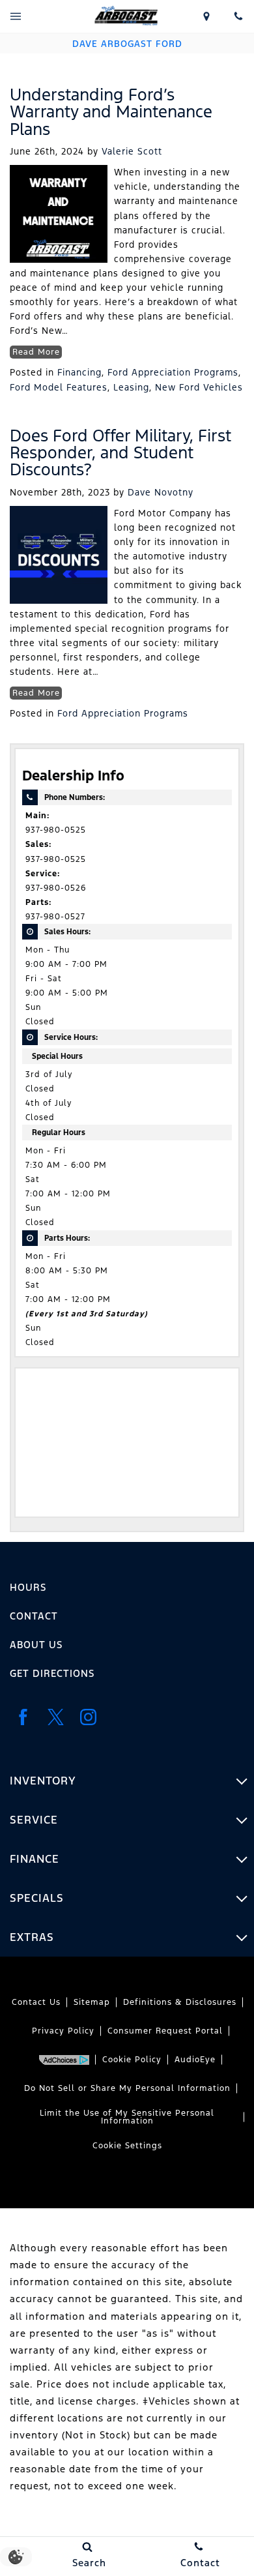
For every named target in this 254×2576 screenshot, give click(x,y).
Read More (36, 352)
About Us (36, 1645)
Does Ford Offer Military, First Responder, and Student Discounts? (120, 453)
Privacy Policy (63, 2031)
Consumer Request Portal (165, 2031)
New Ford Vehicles (199, 387)
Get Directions (52, 1673)
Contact (34, 1616)
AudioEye (195, 2060)
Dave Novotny (161, 492)
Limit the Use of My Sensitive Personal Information (127, 2117)
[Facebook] (23, 1717)
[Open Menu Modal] (16, 16)
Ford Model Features (59, 387)
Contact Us (36, 2002)
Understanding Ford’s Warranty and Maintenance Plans (111, 112)
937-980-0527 (55, 917)
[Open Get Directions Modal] (207, 16)
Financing (79, 372)
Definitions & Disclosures (180, 2002)
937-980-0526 (56, 888)
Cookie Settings (127, 2146)
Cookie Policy (132, 2060)
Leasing (131, 387)
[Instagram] (88, 1717)
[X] (55, 1717)
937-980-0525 (56, 830)
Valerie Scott (132, 151)
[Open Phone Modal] (238, 16)
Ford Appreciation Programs (173, 372)
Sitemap (92, 2002)
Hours (28, 1587)
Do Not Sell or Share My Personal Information (127, 2088)
